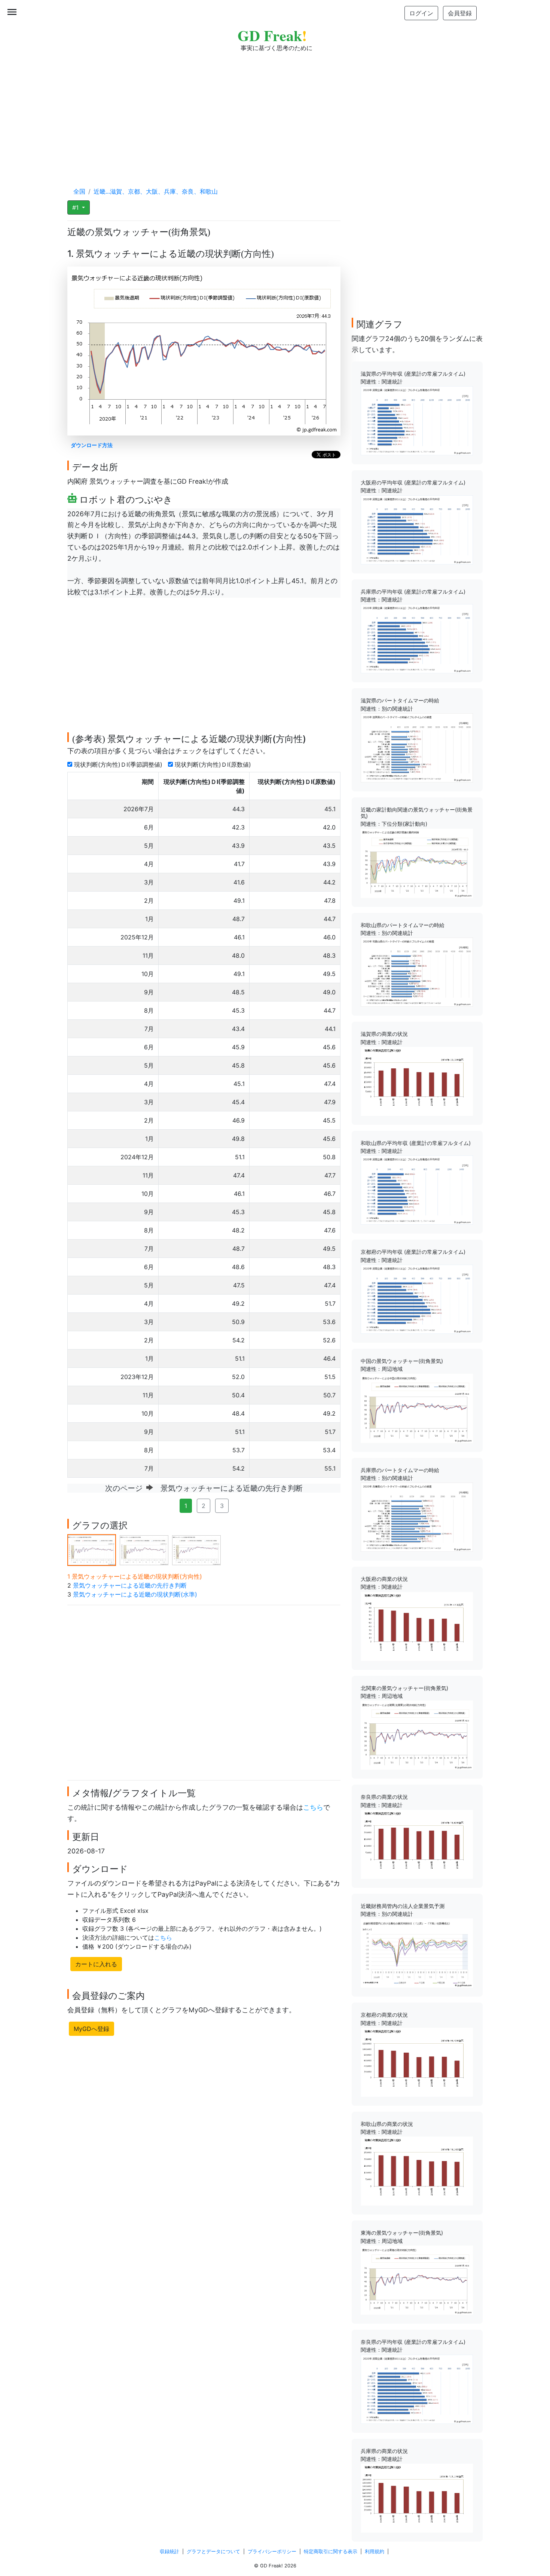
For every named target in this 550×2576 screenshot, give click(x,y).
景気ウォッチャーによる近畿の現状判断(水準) (135, 1594)
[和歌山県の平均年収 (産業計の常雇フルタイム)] (417, 1189)
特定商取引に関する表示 (331, 2552)
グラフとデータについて (213, 2552)
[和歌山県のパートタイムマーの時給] (417, 972)
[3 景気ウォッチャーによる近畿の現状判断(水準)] (196, 1549)
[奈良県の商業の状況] (417, 1844)
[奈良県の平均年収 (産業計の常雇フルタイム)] (417, 2388)
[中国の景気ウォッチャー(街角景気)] (417, 1407)
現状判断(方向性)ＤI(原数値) (214, 764)
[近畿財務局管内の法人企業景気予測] (417, 1952)
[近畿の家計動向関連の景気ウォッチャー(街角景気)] (417, 863)
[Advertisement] (275, 112)
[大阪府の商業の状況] (417, 1626)
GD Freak (272, 35)
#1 (76, 207)
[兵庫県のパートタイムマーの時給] (417, 1517)
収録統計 (169, 2552)
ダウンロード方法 (92, 445)
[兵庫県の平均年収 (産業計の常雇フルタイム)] (417, 638)
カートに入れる (96, 1964)
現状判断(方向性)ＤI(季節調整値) (119, 764)
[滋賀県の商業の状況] (417, 1081)
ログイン (421, 13)
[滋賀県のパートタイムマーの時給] (417, 747)
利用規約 (375, 2552)
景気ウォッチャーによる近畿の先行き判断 (130, 1585)
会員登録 (460, 13)
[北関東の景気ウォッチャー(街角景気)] (417, 1735)
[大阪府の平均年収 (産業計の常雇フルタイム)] (417, 529)
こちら (313, 1807)
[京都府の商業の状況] (417, 2062)
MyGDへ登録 (91, 2029)
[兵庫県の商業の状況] (417, 2497)
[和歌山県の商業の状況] (417, 2170)
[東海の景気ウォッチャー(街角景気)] (417, 2280)
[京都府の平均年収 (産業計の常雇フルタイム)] (417, 1299)
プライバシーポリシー (272, 2552)
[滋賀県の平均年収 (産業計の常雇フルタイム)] (417, 420)
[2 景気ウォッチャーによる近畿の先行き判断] (144, 1549)
